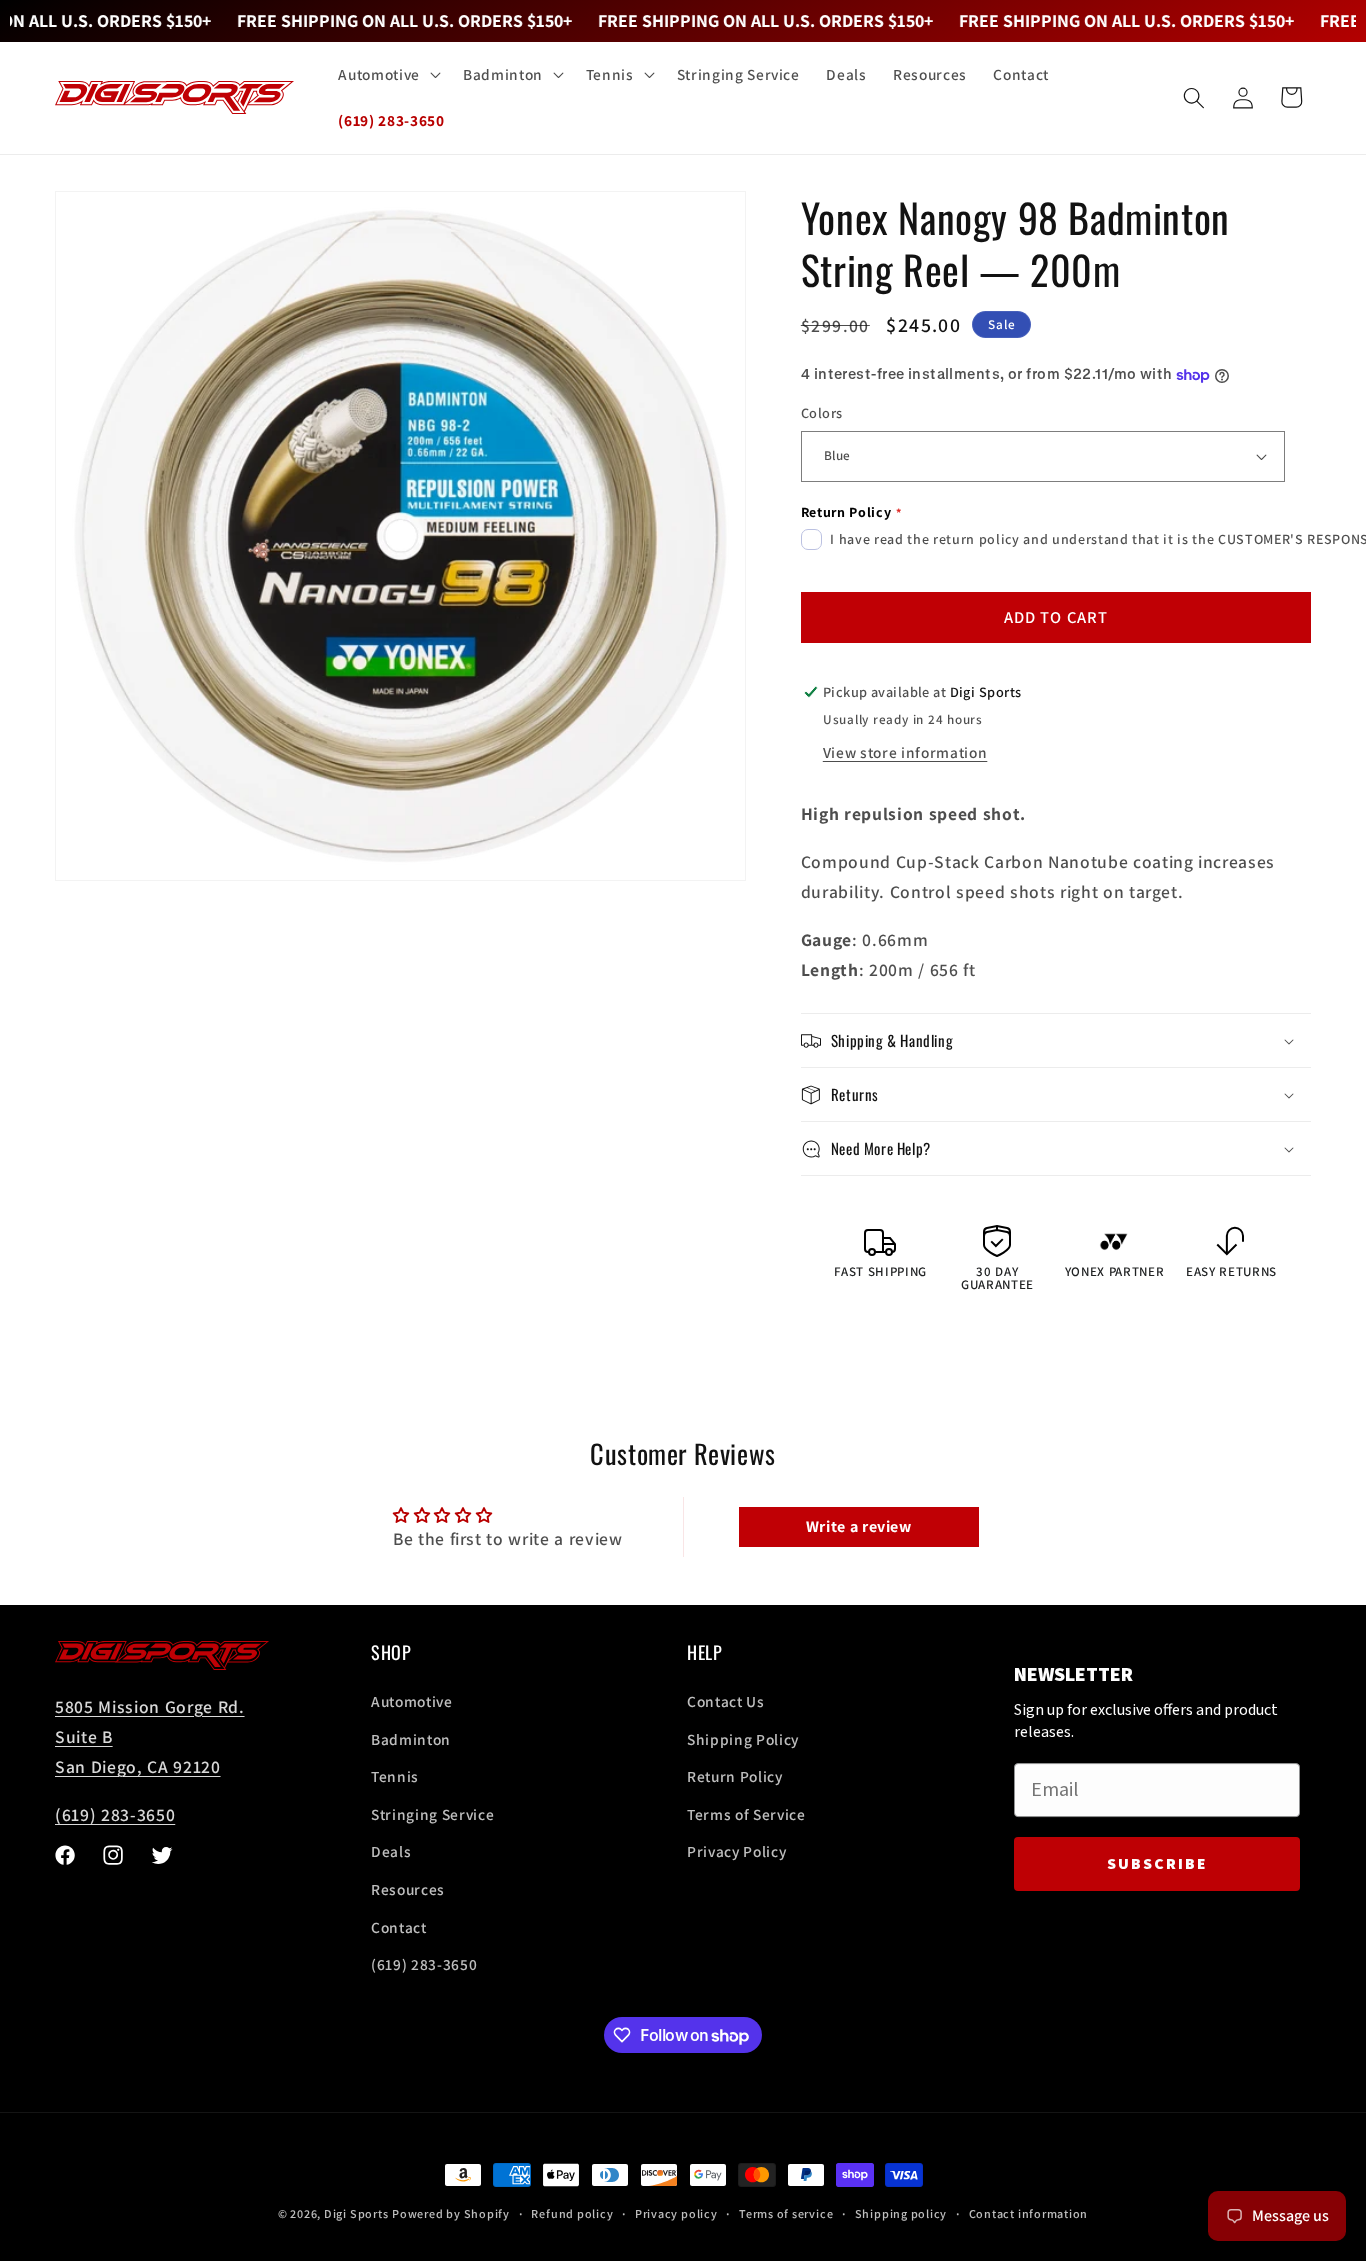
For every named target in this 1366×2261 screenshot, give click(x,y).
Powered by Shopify (451, 2213)
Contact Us (726, 1702)
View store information (905, 752)
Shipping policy (901, 2213)
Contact (399, 1927)
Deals (391, 1852)
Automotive (412, 1702)
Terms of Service (746, 1814)
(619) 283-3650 (115, 1815)
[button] (387, 75)
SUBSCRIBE (1157, 1864)
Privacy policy (676, 2213)
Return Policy (735, 1777)
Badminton (411, 1739)
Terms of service (786, 2213)
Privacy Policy (736, 1852)
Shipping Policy (743, 1739)
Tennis (395, 1777)
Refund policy (572, 2213)
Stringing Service (432, 1814)
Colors (822, 412)
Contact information (1029, 2213)
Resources (408, 1890)
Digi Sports (356, 2213)
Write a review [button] (859, 1526)
